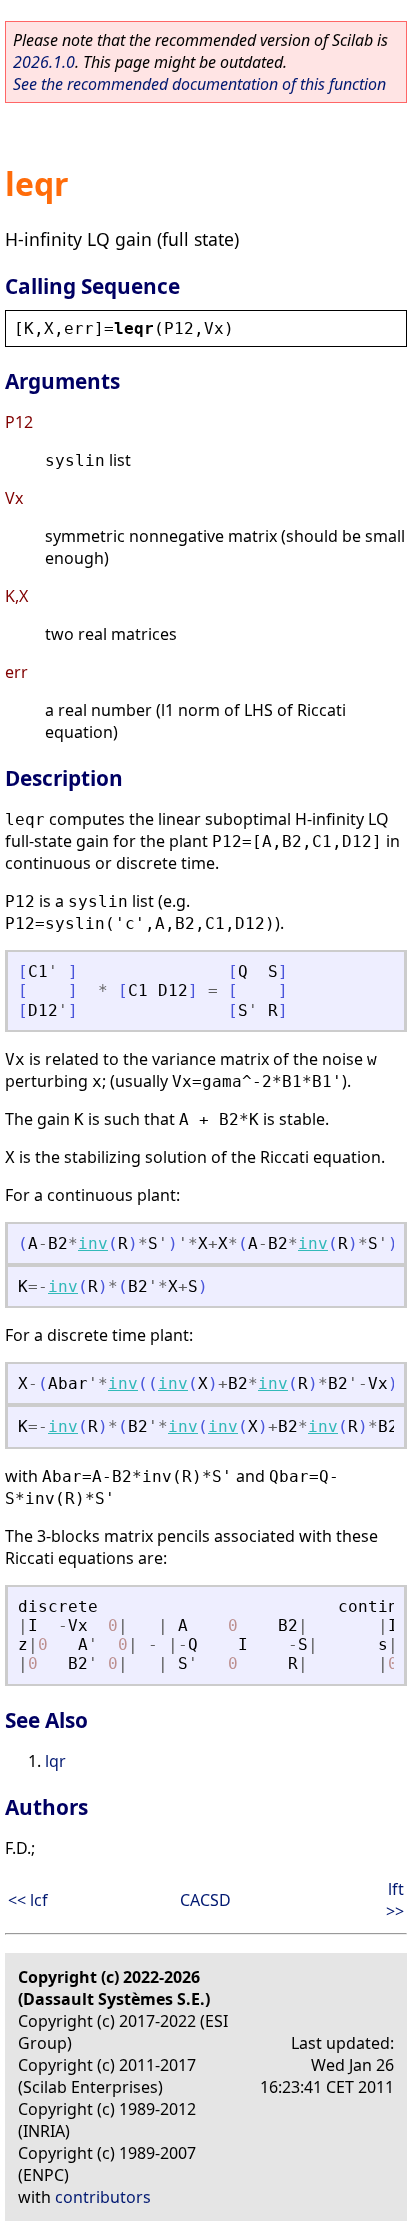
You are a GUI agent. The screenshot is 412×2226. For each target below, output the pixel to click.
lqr (55, 1761)
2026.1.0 (44, 62)
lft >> (395, 1900)
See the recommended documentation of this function (199, 84)
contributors (103, 2197)
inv (93, 1243)
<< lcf (28, 1900)
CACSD (205, 1900)
